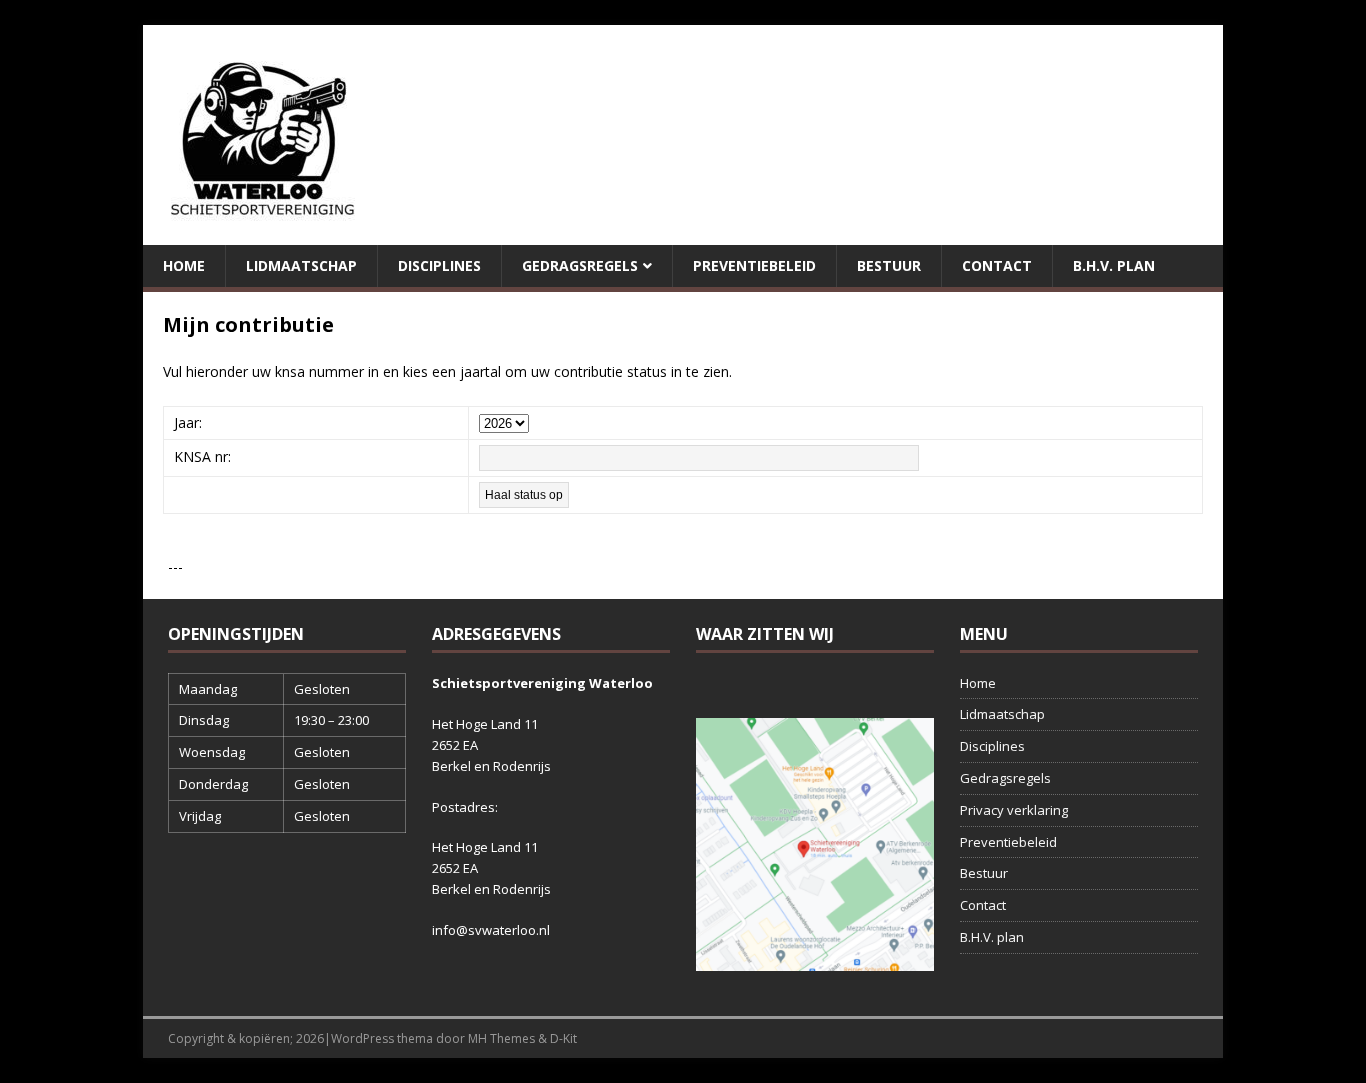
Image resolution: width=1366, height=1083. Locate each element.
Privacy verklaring (1014, 810)
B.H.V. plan (1114, 265)
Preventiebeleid (754, 265)
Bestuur (889, 265)
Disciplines (439, 265)
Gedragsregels (580, 265)
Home (184, 265)
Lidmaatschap (301, 265)
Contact (997, 265)
